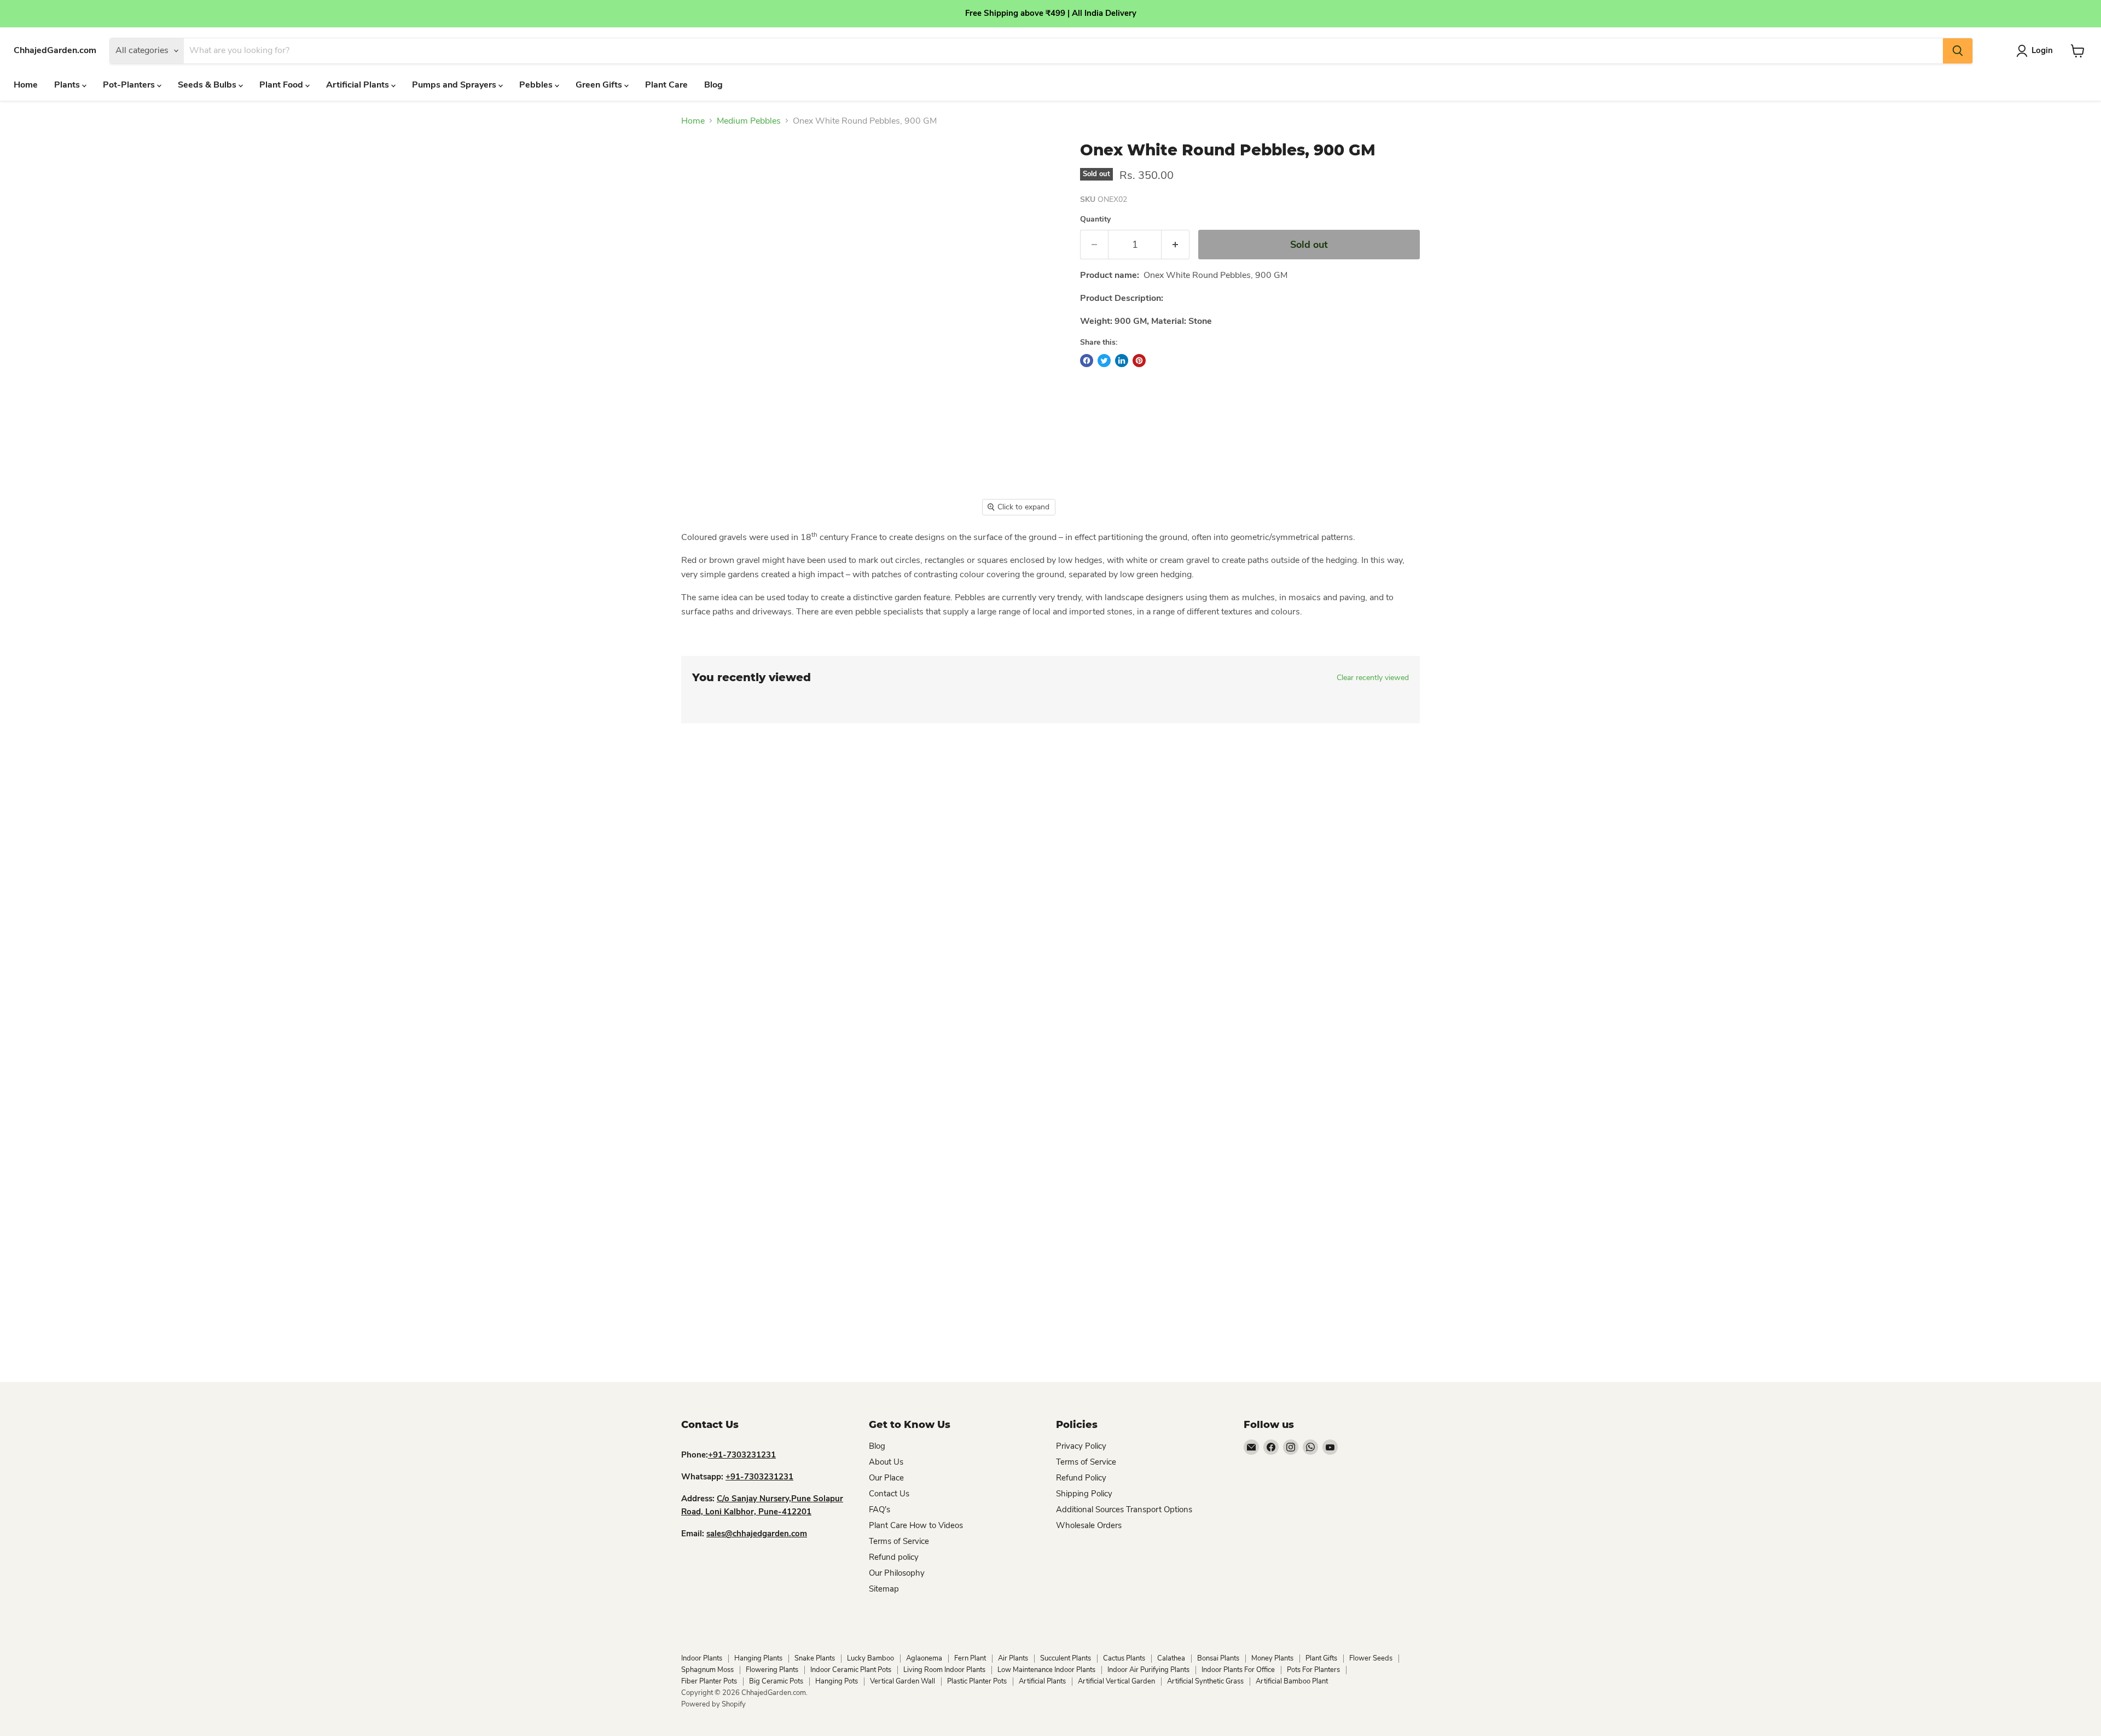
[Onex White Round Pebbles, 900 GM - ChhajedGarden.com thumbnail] (709, 553)
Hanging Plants (758, 1658)
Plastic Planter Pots (977, 1681)
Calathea (1171, 1658)
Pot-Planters (130, 85)
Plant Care (666, 85)
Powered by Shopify (713, 1704)
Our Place (886, 1478)
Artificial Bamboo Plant (1292, 1681)
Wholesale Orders (1089, 1525)
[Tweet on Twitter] (1104, 361)
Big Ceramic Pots (776, 1681)
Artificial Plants (359, 85)
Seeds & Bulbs (208, 85)
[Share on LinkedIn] (1122, 361)
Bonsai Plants (1218, 1658)
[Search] (1958, 51)
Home (26, 85)
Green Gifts (600, 85)
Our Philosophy (897, 1573)
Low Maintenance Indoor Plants (1046, 1670)
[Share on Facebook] (1087, 361)
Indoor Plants (702, 1658)
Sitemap (884, 1589)
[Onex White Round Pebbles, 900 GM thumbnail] (867, 553)
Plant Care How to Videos (916, 1525)
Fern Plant (970, 1658)
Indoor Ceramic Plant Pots (851, 1670)
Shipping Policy (1084, 1494)
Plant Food (282, 85)
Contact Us (889, 1494)
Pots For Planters (1313, 1670)
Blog (713, 85)
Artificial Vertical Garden (1116, 1681)
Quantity (1095, 219)
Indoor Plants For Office (1238, 1670)
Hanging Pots (837, 1681)
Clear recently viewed (1373, 678)
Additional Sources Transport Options (1124, 1509)
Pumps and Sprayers (455, 85)
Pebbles (537, 85)
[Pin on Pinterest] (1139, 361)
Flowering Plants (772, 1670)
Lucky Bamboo (870, 1658)
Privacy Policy (1081, 1446)
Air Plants (1013, 1658)
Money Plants (1272, 1658)
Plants (68, 85)
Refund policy (894, 1557)
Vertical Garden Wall (902, 1681)
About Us (886, 1462)
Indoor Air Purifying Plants (1148, 1670)
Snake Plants (815, 1658)
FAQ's (880, 1509)
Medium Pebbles (749, 121)
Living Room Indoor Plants (944, 1670)
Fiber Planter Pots (709, 1681)
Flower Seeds (1371, 1658)
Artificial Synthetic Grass (1205, 1681)
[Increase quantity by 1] (1176, 245)
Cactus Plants (1124, 1658)
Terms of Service (899, 1541)
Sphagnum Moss (707, 1670)
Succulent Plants (1066, 1658)
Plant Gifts (1321, 1658)
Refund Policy (1081, 1478)
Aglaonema (924, 1658)
